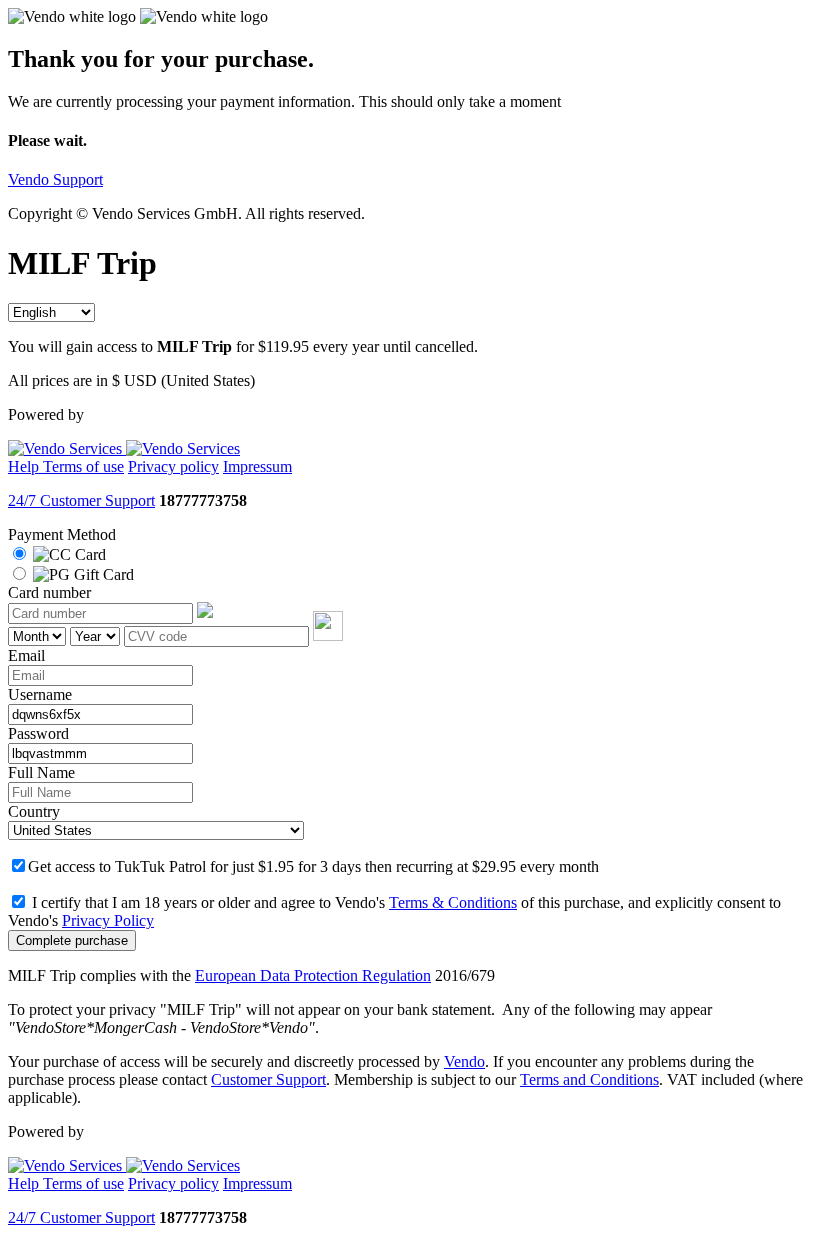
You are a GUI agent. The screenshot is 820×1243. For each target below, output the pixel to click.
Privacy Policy (108, 920)
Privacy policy (173, 466)
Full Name (41, 772)
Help (25, 466)
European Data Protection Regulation (313, 975)
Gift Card (102, 574)
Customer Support (268, 1079)
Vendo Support (55, 179)
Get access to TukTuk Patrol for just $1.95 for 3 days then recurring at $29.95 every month (313, 866)
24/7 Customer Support (81, 500)
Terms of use (83, 466)
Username (40, 694)
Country (34, 811)
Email (26, 655)
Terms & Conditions (453, 902)
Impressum (257, 466)
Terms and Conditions (589, 1079)
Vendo (464, 1061)
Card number (49, 592)
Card (88, 554)
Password (38, 733)
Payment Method (62, 534)
